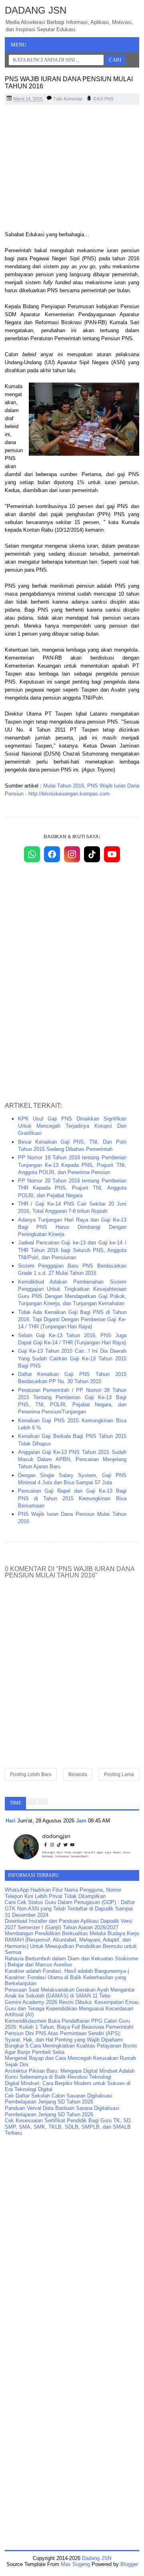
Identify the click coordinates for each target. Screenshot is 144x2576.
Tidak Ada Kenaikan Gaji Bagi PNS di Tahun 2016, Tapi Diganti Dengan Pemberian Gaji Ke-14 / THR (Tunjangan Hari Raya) (72, 1319)
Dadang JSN (36, 10)
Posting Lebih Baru (31, 1774)
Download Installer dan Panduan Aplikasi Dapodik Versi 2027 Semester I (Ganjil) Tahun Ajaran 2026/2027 (69, 1924)
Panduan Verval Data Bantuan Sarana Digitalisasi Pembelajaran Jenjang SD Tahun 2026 (62, 2111)
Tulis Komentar (68, 99)
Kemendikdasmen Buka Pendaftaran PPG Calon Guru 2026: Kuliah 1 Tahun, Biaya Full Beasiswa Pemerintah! (69, 2024)
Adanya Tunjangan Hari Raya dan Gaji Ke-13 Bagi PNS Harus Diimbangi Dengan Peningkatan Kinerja (72, 1227)
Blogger (129, 2564)
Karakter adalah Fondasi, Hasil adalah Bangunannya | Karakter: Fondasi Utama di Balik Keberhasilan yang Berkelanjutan (67, 1977)
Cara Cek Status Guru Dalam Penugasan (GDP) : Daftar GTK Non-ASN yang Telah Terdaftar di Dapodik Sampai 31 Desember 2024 (70, 1908)
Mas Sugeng (75, 2564)
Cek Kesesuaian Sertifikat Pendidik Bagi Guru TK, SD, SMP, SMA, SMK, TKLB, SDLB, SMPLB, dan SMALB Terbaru (68, 2127)
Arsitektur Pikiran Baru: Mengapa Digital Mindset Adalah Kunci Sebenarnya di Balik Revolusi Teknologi (70, 2074)
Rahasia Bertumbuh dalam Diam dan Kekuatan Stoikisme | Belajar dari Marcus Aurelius (71, 1962)
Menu (18, 45)
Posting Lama (119, 1774)
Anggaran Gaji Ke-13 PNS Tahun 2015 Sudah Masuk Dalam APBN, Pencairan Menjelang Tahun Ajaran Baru (72, 1459)
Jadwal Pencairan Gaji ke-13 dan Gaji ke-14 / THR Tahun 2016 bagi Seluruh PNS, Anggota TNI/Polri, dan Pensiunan (72, 1250)
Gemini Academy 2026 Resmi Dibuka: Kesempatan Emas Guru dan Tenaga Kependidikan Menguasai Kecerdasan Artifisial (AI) (72, 2008)
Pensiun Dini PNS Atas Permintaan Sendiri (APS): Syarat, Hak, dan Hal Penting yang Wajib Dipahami (64, 2037)
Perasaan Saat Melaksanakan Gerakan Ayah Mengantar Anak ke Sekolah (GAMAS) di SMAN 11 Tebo (70, 1993)
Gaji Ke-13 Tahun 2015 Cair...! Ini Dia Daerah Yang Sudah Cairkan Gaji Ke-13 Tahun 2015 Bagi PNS (72, 1358)
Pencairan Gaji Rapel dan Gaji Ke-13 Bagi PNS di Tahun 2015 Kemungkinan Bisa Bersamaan (72, 1498)
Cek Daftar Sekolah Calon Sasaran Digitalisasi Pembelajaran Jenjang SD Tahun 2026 (59, 2099)
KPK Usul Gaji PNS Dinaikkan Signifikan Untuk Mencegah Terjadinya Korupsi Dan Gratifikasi (72, 1126)
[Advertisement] (72, 169)
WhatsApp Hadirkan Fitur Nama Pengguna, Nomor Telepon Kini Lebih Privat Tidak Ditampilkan (63, 1893)
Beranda (78, 1774)
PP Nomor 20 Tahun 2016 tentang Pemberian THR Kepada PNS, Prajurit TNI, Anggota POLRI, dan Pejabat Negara (72, 1188)
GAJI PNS (103, 99)
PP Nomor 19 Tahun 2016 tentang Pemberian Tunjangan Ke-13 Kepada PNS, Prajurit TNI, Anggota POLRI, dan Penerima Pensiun (72, 1165)
